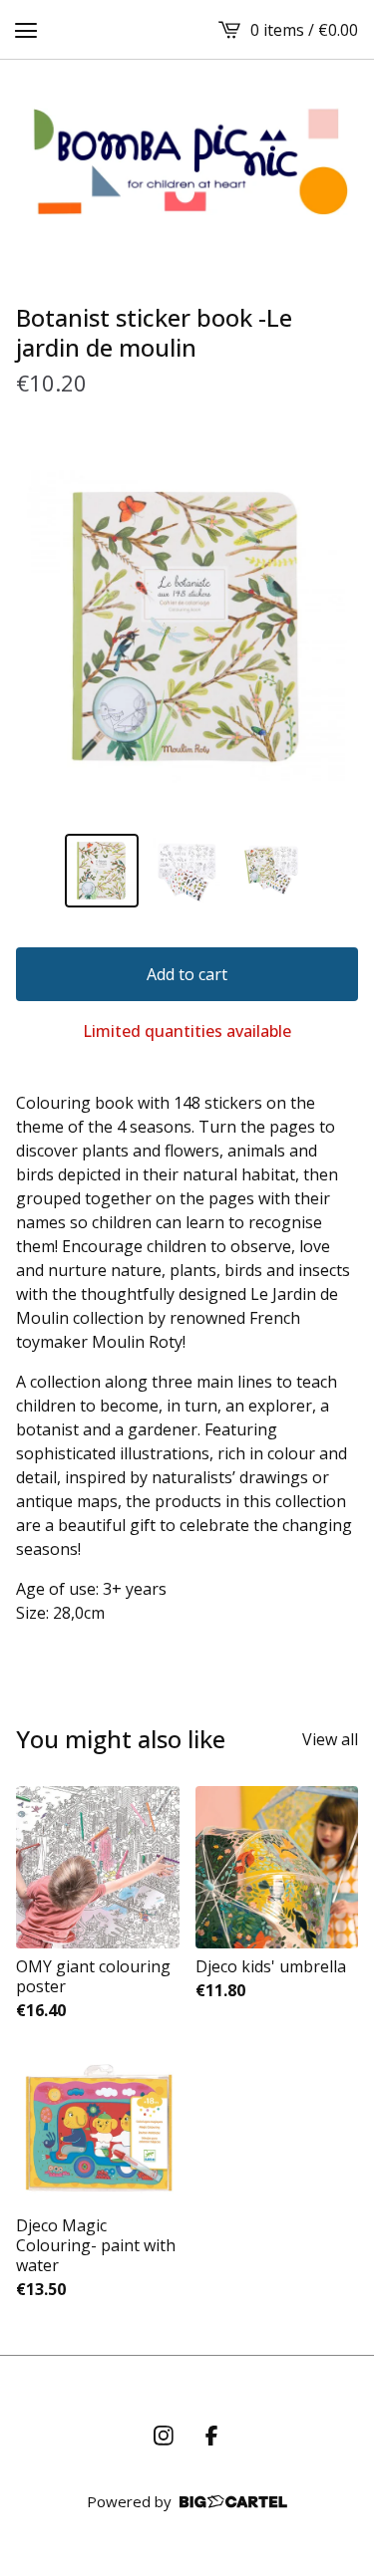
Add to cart (187, 974)
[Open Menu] (26, 30)
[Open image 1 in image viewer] (187, 627)
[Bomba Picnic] (187, 161)
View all (330, 1739)
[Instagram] (164, 2436)
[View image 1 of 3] (102, 871)
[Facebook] (211, 2436)
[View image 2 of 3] (187, 871)
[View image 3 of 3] (272, 871)
